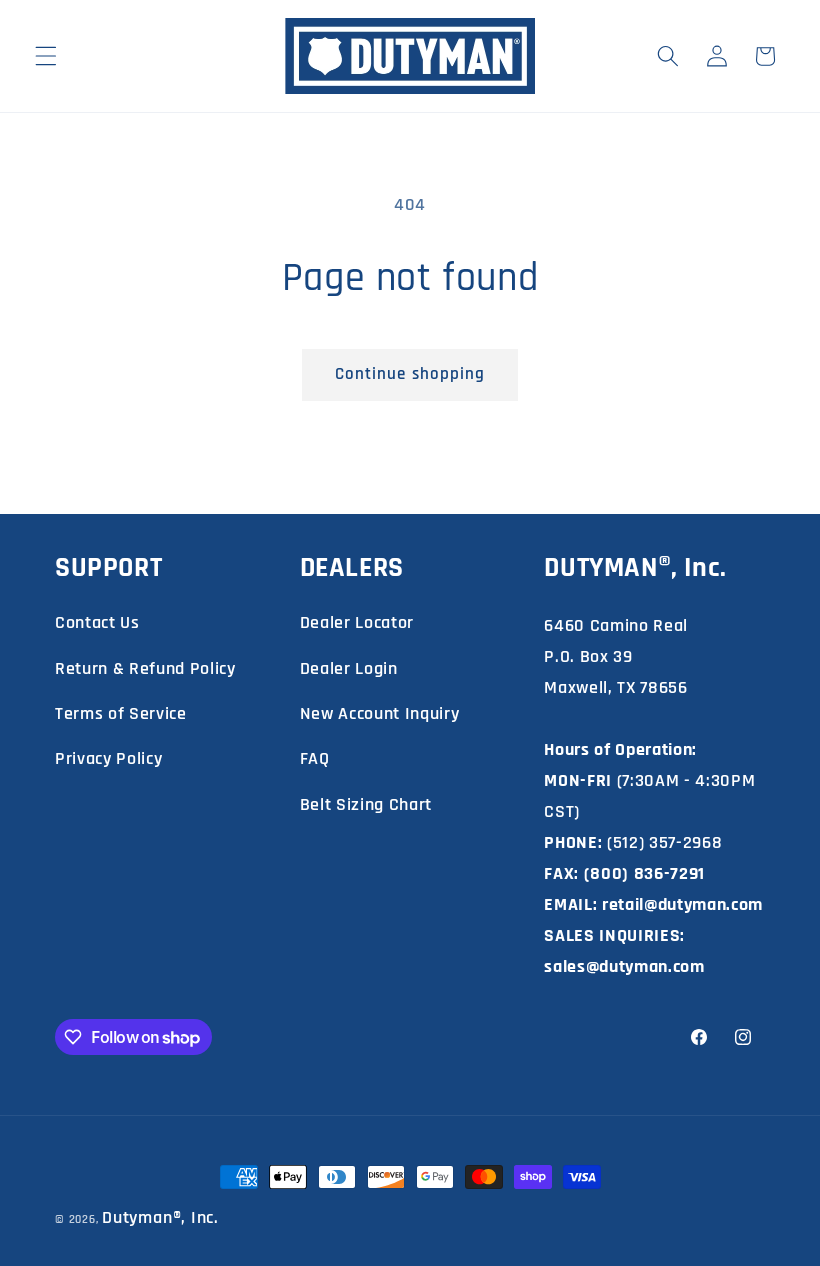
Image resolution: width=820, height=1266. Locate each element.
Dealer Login (349, 668)
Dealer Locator (357, 622)
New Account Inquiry (380, 713)
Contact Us (97, 622)
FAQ (315, 758)
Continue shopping (410, 374)
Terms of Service (121, 713)
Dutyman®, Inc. (160, 1217)
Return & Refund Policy (145, 668)
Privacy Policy (108, 758)
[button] (46, 56)
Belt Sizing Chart (366, 804)
